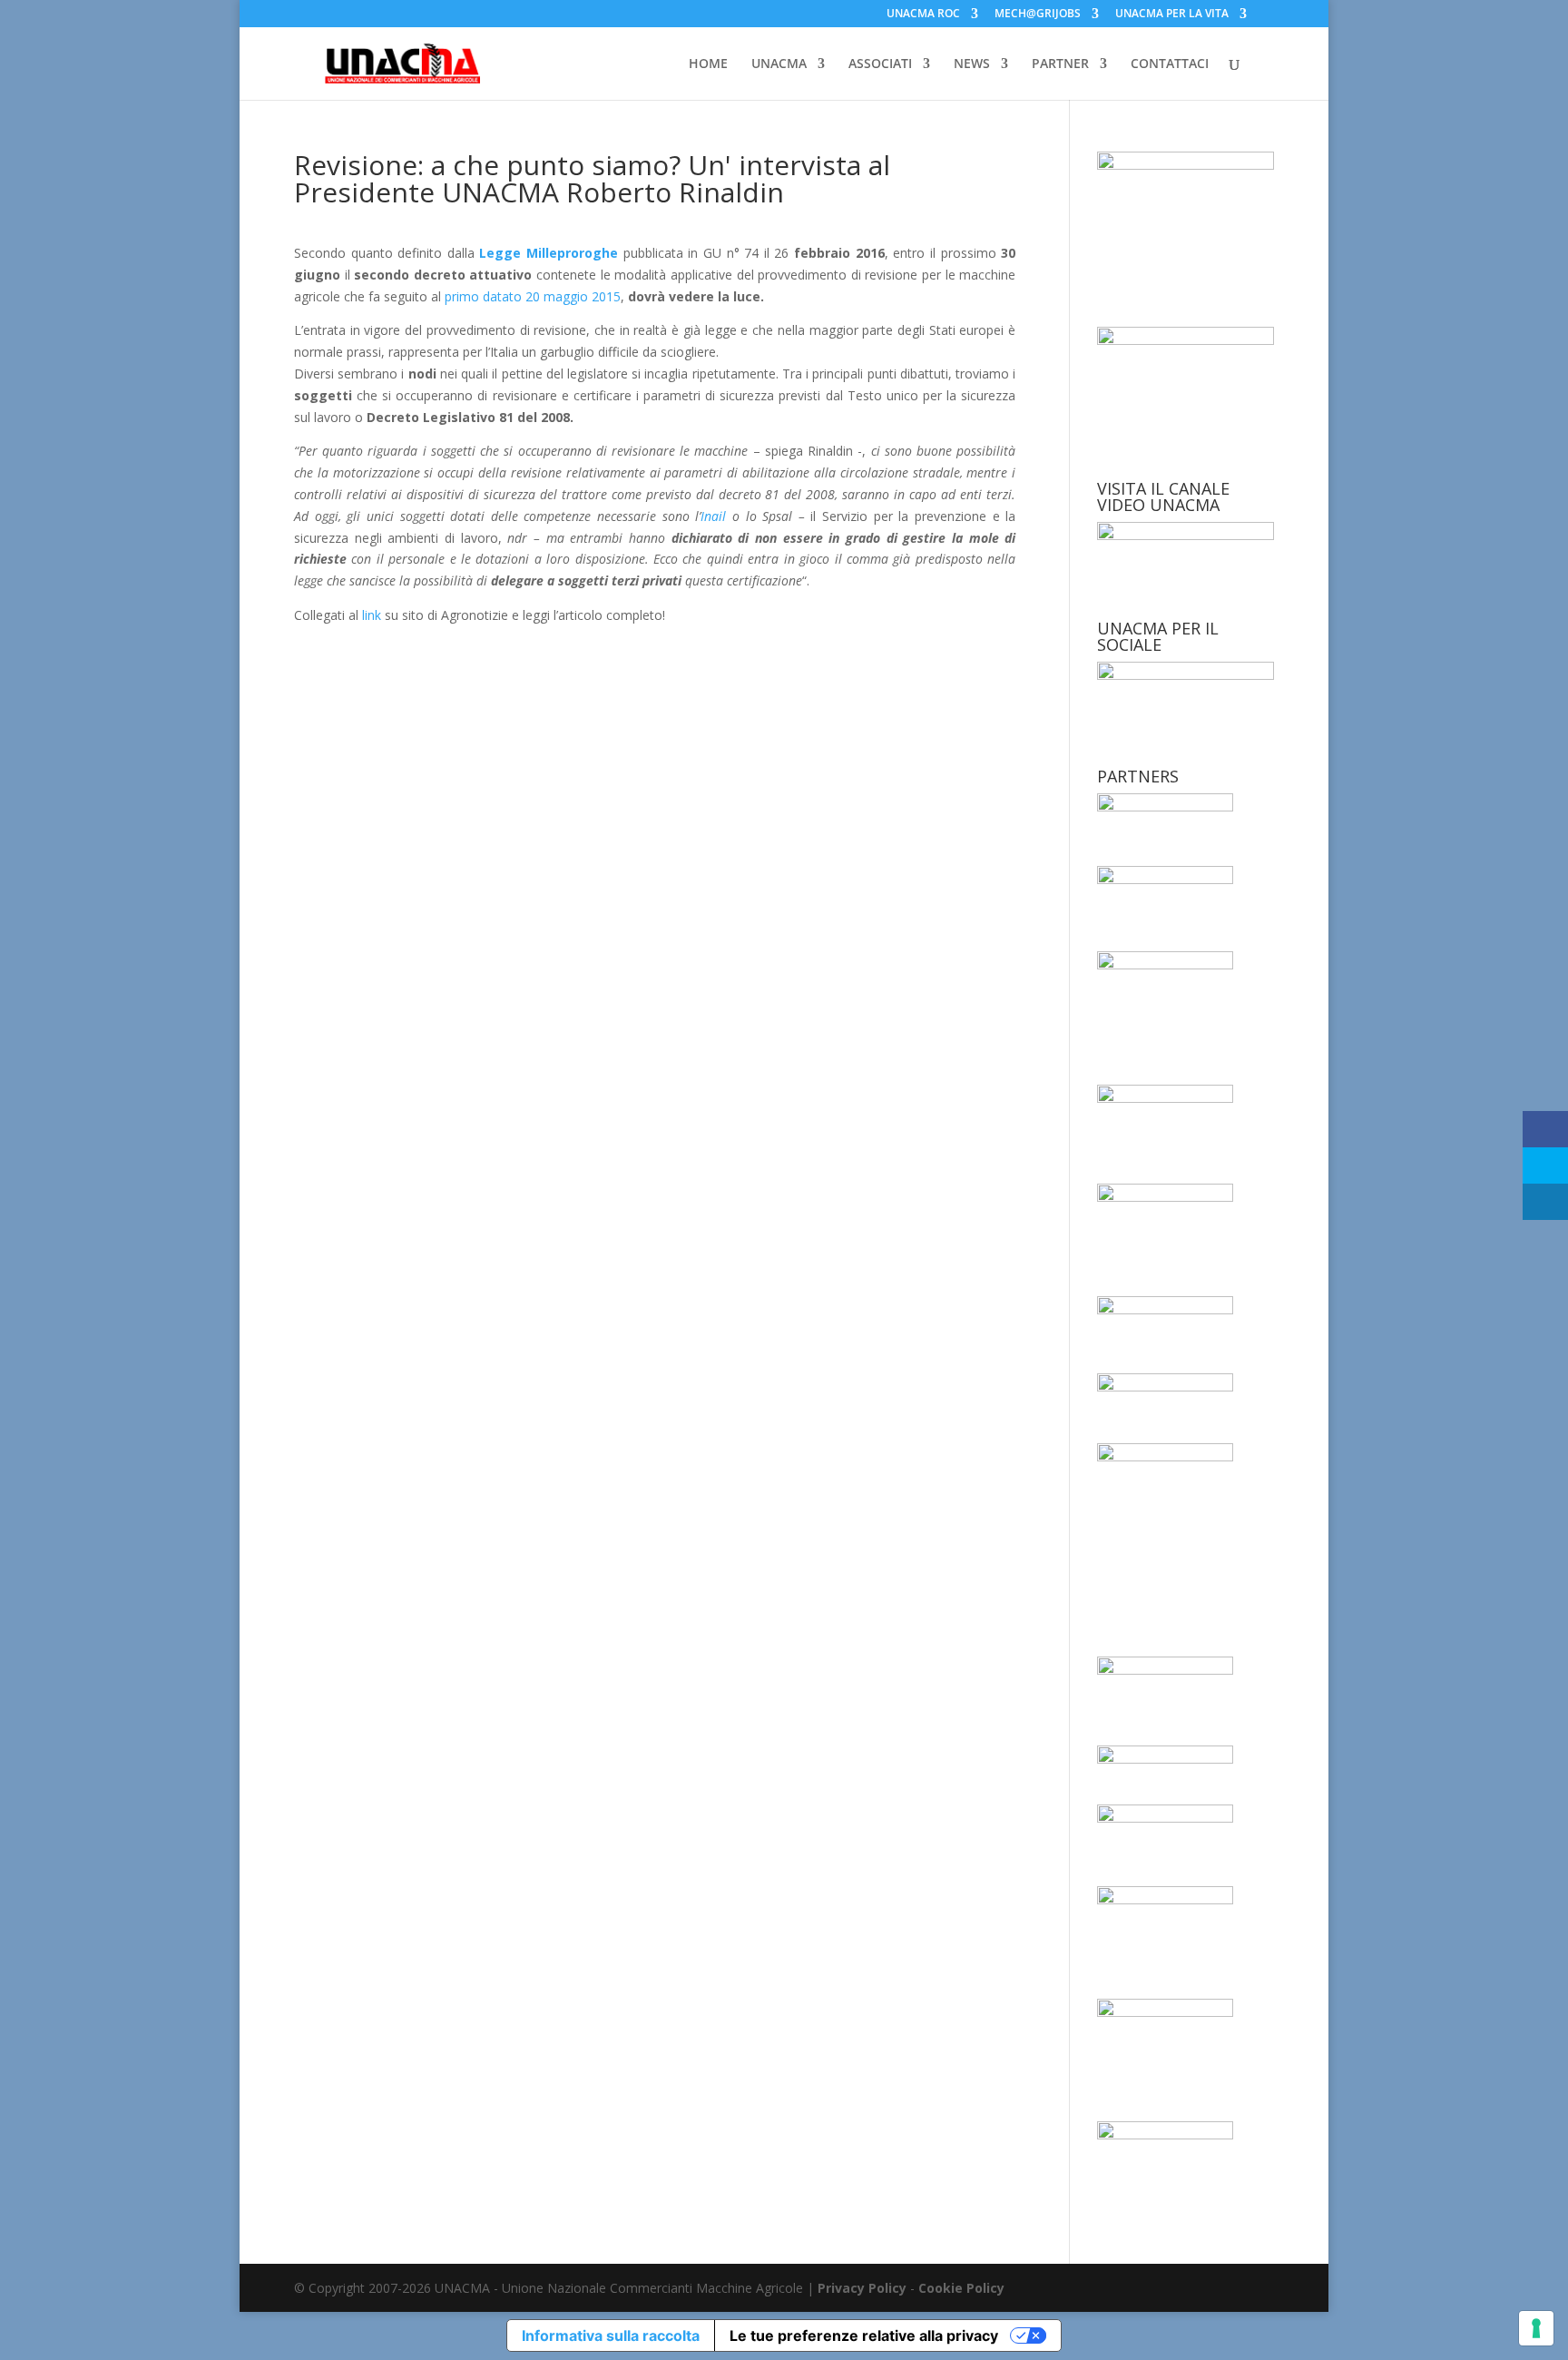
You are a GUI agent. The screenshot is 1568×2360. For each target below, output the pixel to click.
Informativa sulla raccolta (611, 2335)
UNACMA (779, 64)
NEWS (972, 64)
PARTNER (1060, 64)
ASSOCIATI (880, 64)
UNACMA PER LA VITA (1172, 15)
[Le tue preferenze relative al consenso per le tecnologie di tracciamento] (1536, 2328)
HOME (708, 64)
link (373, 615)
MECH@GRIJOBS (1038, 15)
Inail (713, 516)
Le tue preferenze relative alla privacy (864, 2335)
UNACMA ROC (923, 15)
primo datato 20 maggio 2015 (533, 296)
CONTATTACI (1170, 64)
